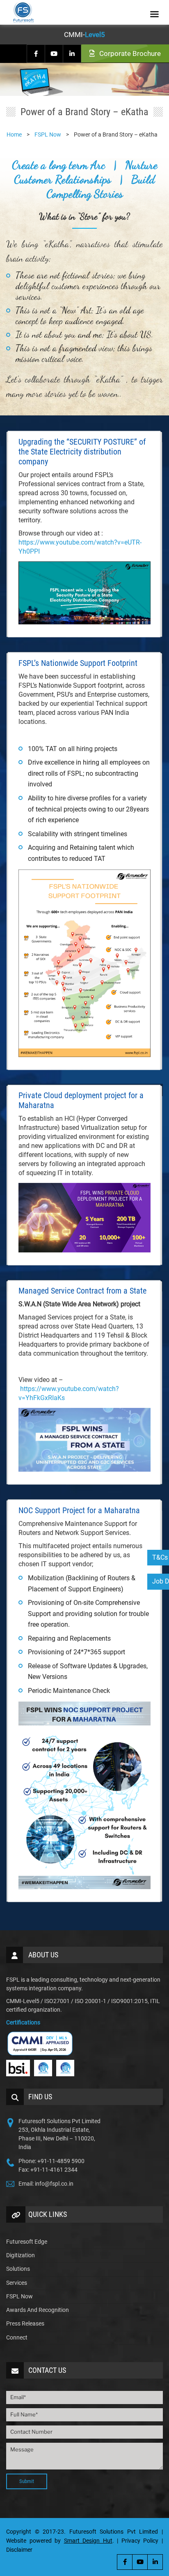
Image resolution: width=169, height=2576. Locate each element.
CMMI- (84, 35)
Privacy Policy (140, 2541)
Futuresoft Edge (27, 2242)
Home (14, 134)
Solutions (18, 2269)
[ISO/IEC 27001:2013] (65, 2068)
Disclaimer (19, 2550)
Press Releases (25, 2323)
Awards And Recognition (38, 2310)
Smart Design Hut (88, 2541)
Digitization (21, 2255)
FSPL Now (19, 2296)
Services (17, 2283)
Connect (17, 2337)
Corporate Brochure (129, 53)
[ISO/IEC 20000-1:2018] (43, 2068)
